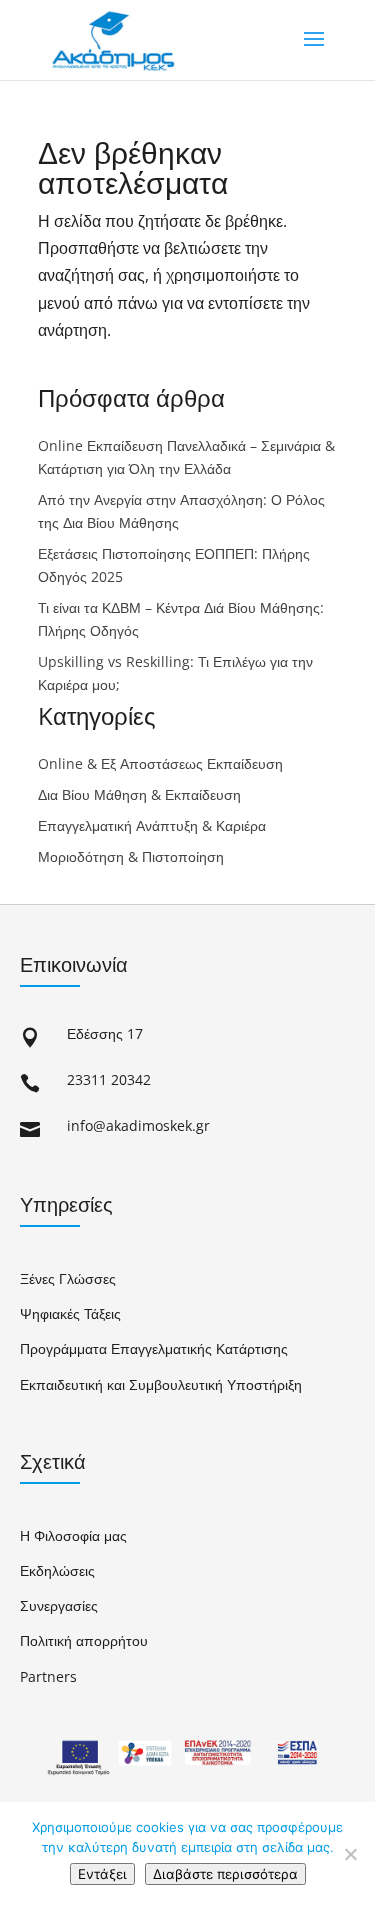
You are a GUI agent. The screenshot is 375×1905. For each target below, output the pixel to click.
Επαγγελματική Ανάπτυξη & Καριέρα (152, 825)
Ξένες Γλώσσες (68, 1278)
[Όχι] (350, 1854)
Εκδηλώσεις (57, 1570)
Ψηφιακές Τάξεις (70, 1313)
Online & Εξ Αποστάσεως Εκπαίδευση (160, 763)
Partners (48, 1676)
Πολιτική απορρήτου (84, 1640)
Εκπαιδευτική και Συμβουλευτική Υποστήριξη (161, 1384)
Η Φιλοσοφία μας (73, 1535)
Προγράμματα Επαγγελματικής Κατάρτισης (154, 1348)
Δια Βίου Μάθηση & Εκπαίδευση (139, 794)
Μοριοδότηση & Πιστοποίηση (131, 856)
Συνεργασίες (59, 1605)
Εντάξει (102, 1874)
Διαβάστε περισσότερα (225, 1874)
